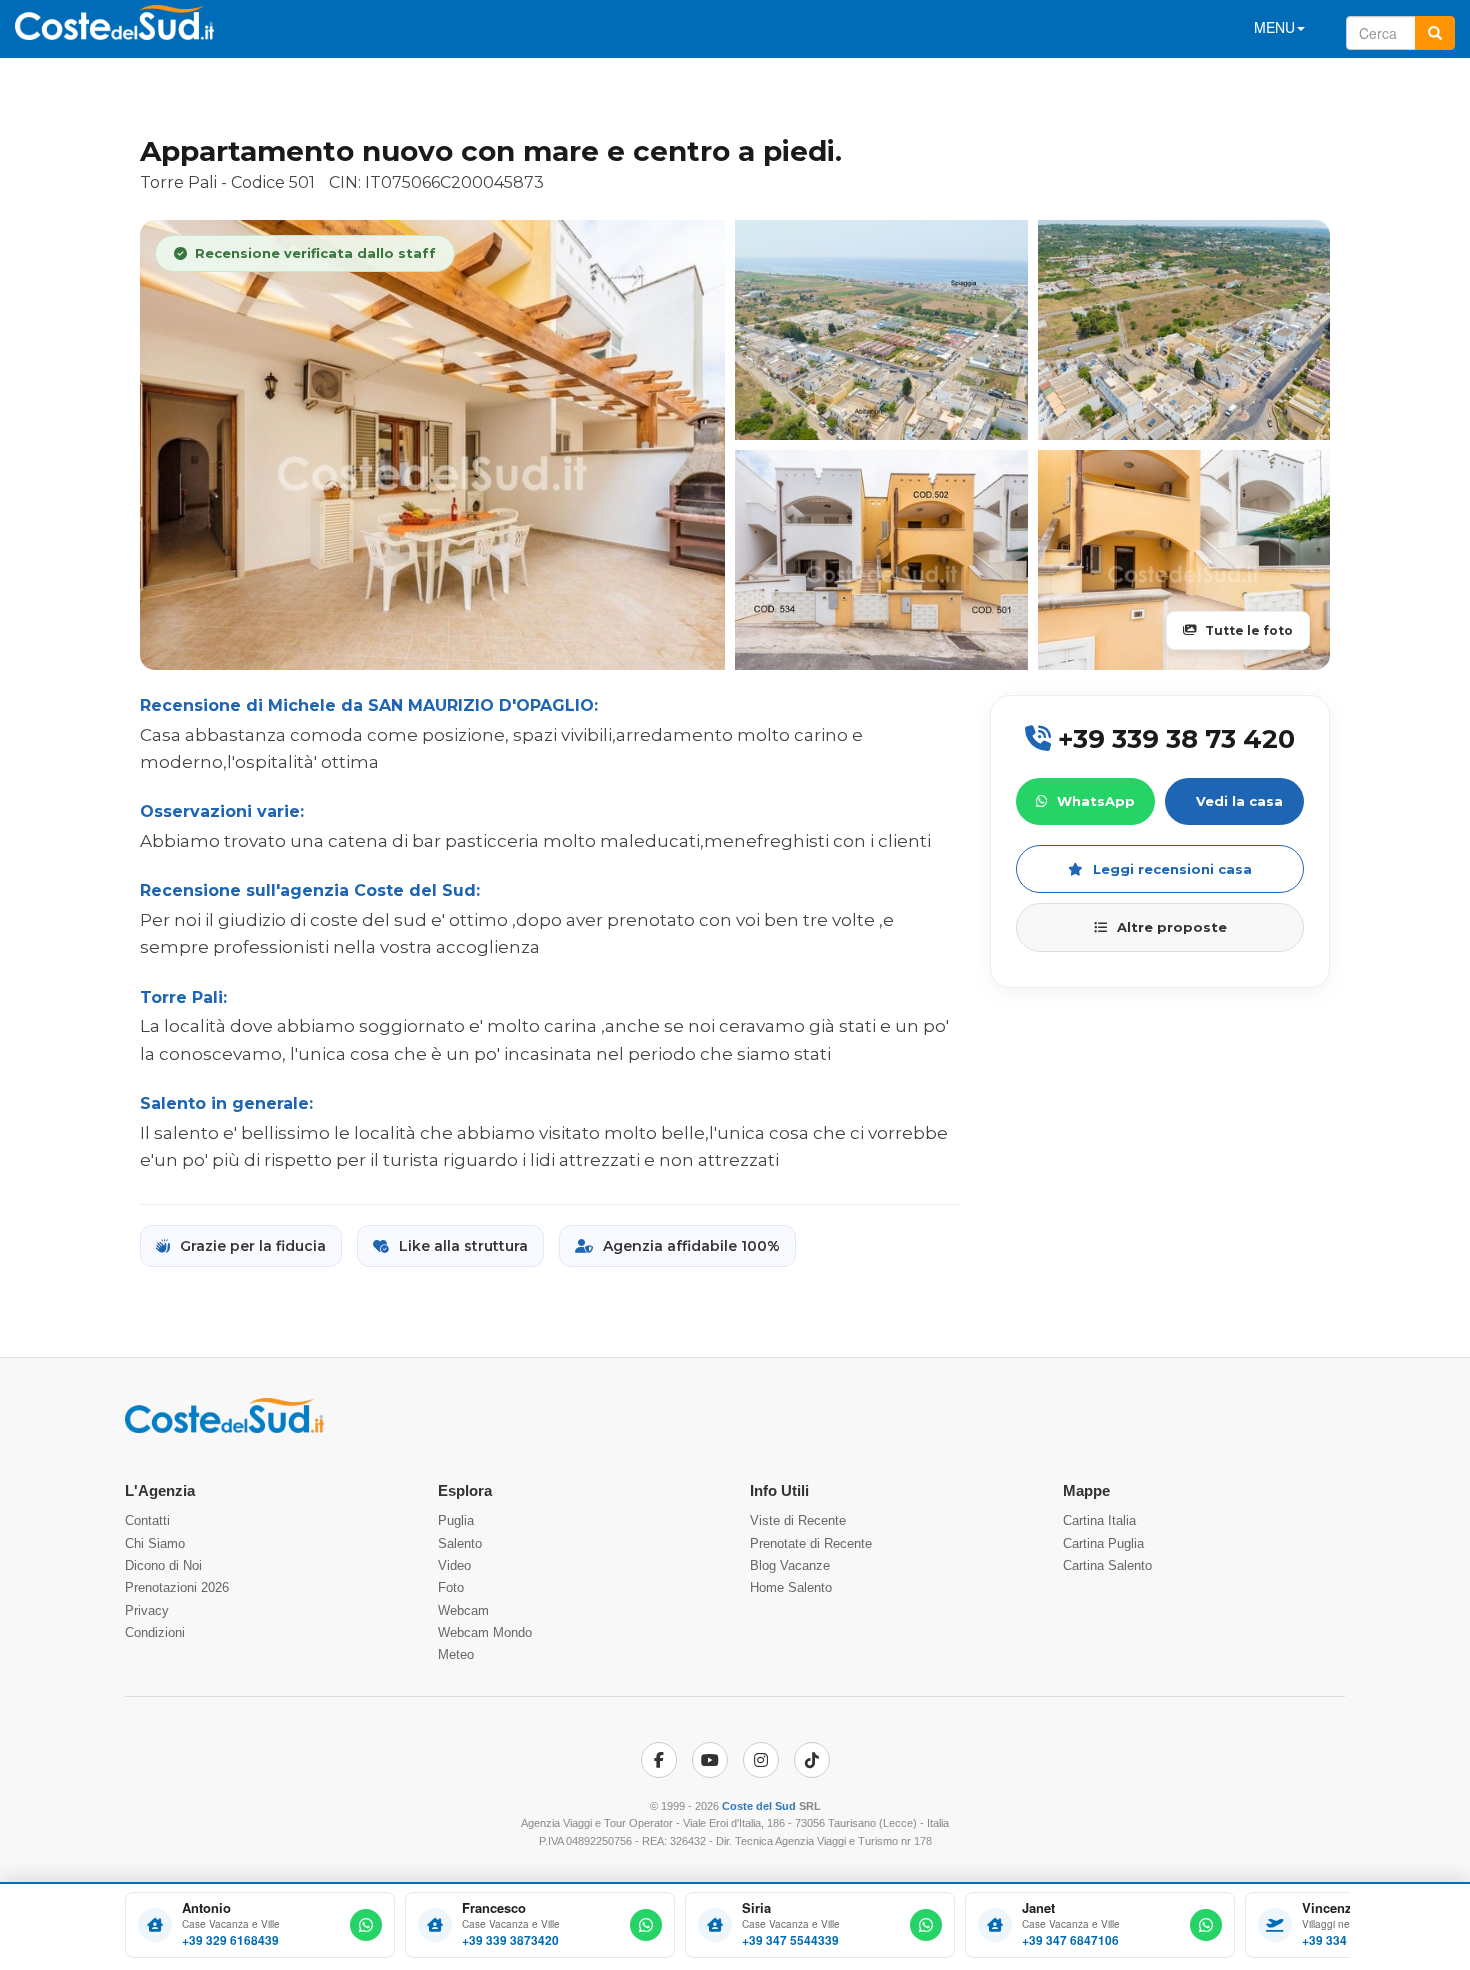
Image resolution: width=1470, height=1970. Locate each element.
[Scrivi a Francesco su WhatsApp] (646, 1925)
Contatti (147, 1520)
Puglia (456, 1520)
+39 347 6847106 (1070, 1940)
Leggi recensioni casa (1172, 869)
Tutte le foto (1249, 630)
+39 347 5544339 (790, 1940)
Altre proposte (1172, 927)
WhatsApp (1096, 801)
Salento (460, 1543)
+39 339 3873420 (510, 1940)
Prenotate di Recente (811, 1543)
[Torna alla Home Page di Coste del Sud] (224, 1429)
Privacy (147, 1610)
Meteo (456, 1654)
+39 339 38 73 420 (1173, 739)
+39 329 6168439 (230, 1940)
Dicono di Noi (163, 1565)
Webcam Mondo (485, 1632)
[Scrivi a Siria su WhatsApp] (926, 1925)
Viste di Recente (798, 1520)
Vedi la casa (1239, 801)
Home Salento (791, 1587)
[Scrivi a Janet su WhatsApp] (1206, 1925)
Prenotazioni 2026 (177, 1587)
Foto (451, 1587)
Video (454, 1565)
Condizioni (155, 1632)
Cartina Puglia (1103, 1543)
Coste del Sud (759, 1806)
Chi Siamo (155, 1543)
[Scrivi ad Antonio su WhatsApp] (366, 1925)
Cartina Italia (1099, 1520)
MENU (1274, 27)
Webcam (463, 1610)
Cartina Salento (1107, 1565)
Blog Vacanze (790, 1565)
